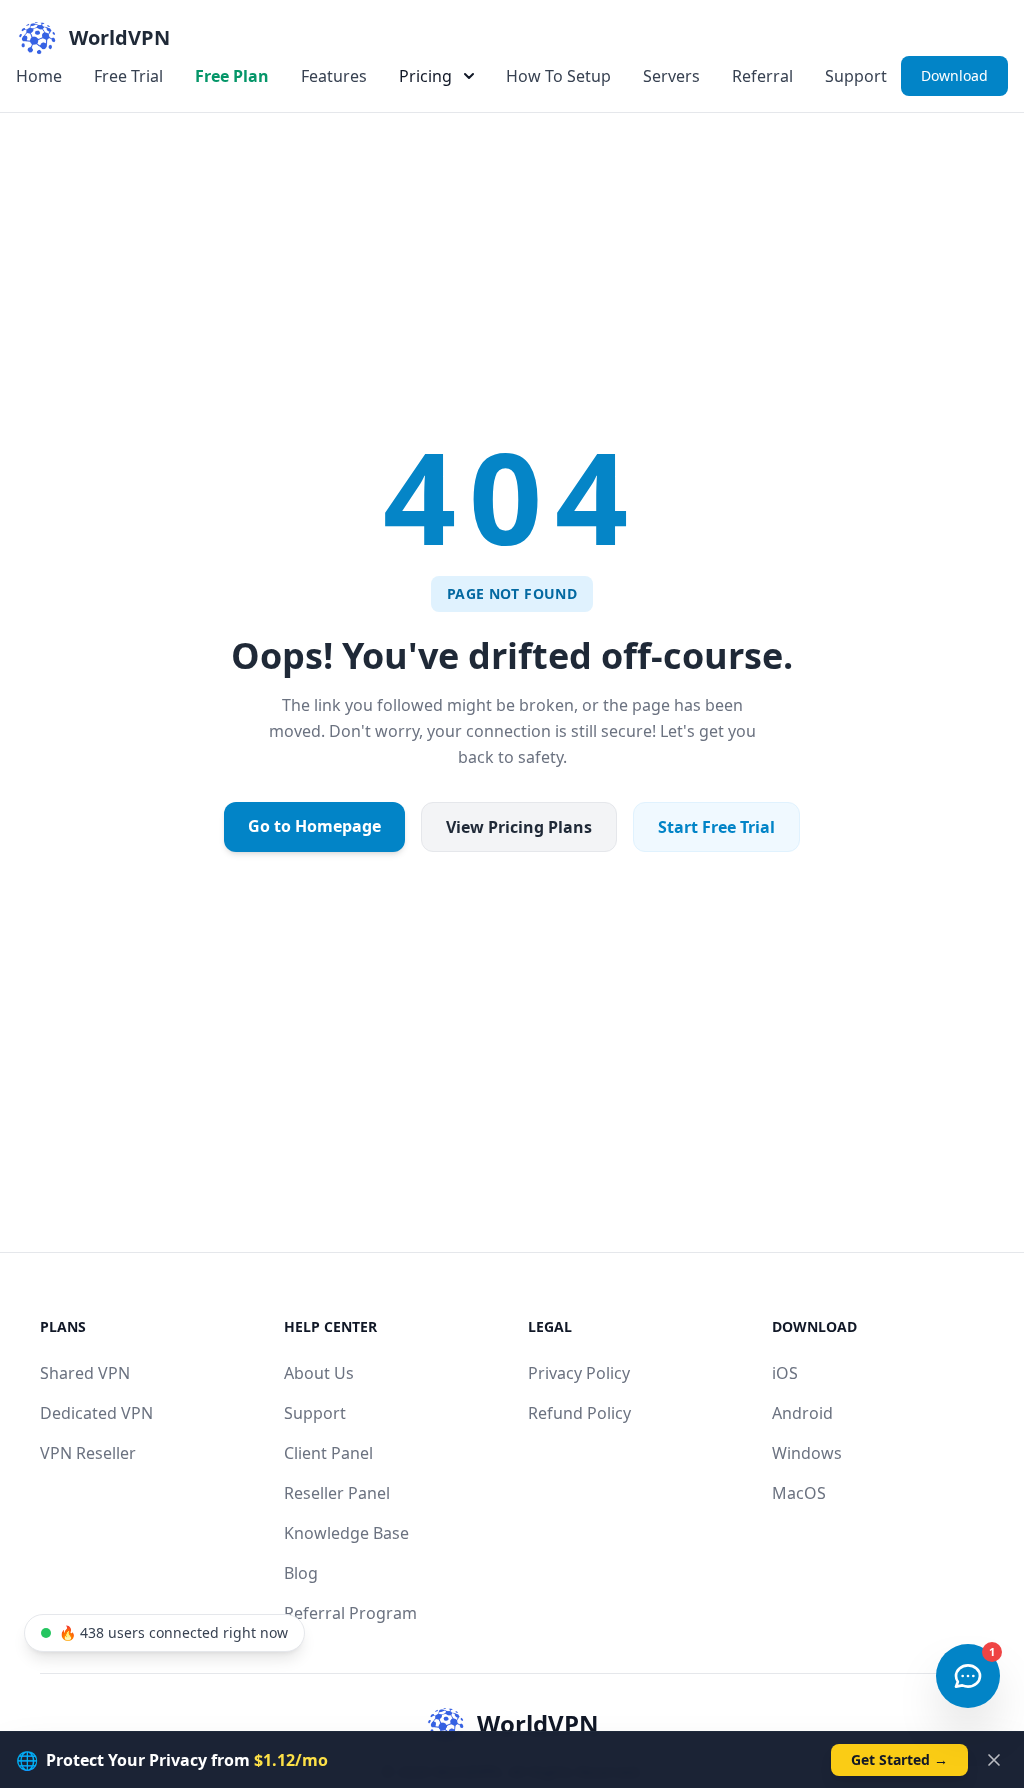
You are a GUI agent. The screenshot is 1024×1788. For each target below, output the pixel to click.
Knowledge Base (346, 1533)
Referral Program (350, 1613)
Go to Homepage (314, 826)
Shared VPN (85, 1373)
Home (39, 76)
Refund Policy (579, 1413)
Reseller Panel (337, 1493)
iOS (785, 1373)
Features (334, 76)
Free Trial (128, 76)
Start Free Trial (716, 827)
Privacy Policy (579, 1373)
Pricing (425, 76)
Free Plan (232, 76)
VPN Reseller (88, 1453)
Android (802, 1413)
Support (856, 76)
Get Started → (899, 1759)
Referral (762, 76)
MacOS (799, 1493)
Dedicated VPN (96, 1413)
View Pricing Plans (519, 827)
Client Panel (328, 1453)
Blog (301, 1573)
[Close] (994, 1760)
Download (954, 75)
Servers (671, 76)
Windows (807, 1453)
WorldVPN (538, 1723)
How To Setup (558, 76)
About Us (319, 1373)
